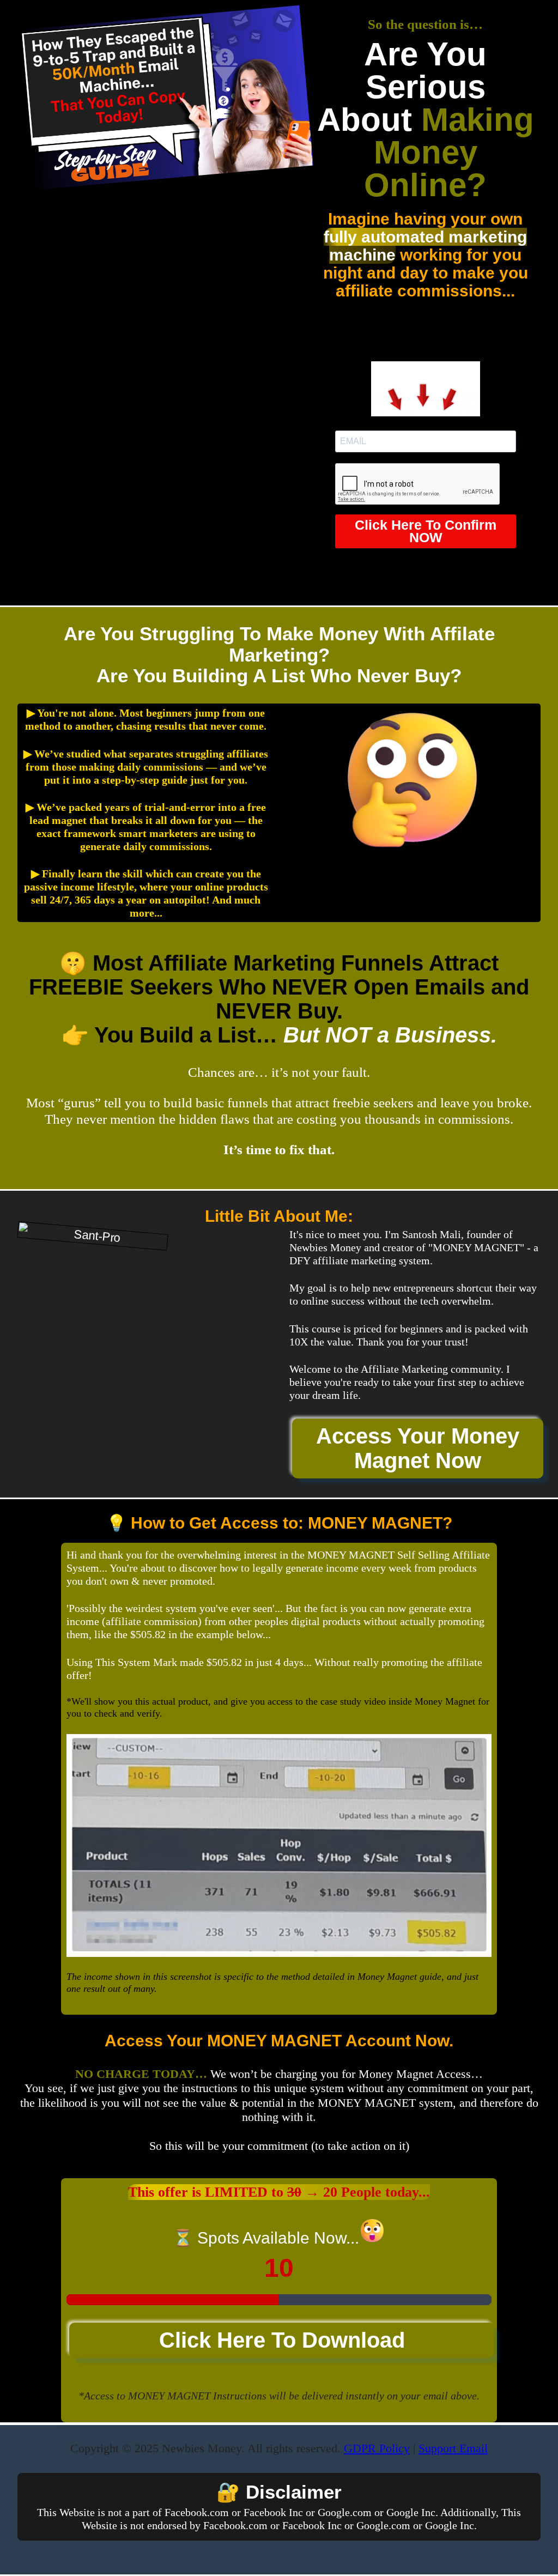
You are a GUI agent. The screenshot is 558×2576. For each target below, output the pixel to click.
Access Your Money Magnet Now (418, 1448)
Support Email (453, 2448)
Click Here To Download (282, 2340)
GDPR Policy (377, 2448)
